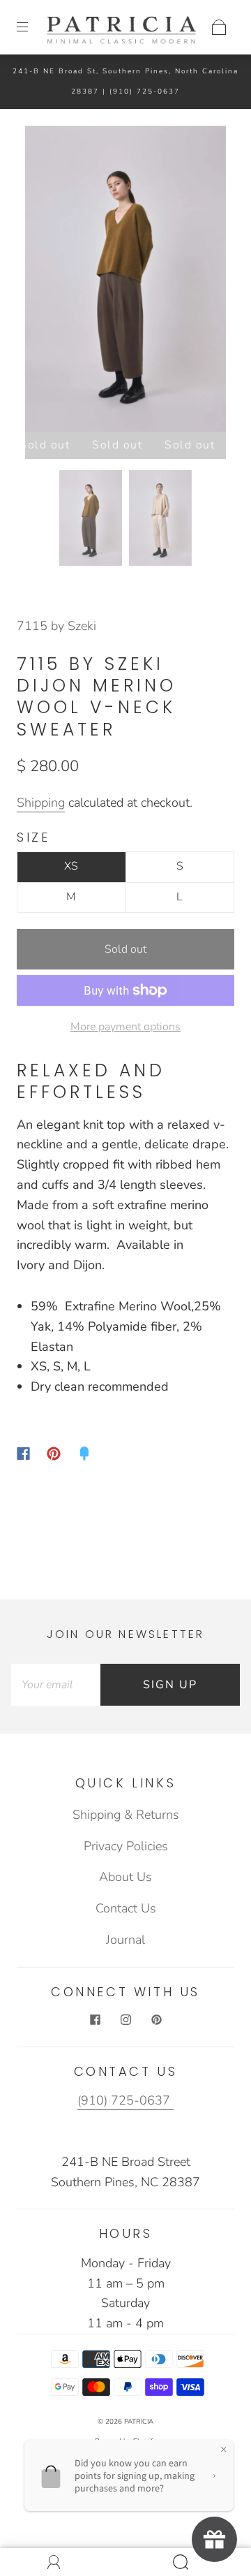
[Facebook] (23, 1454)
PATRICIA (139, 2422)
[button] (45, 282)
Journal (125, 1940)
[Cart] (219, 27)
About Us (125, 1877)
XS (71, 866)
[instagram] (125, 2019)
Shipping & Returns (126, 1815)
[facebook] (95, 2019)
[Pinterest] (54, 1454)
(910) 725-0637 (145, 92)
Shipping (41, 803)
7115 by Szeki (56, 626)
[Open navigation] (32, 27)
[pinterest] (156, 2019)
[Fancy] (84, 1454)
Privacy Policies (126, 1846)
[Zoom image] (126, 282)
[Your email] (56, 1685)
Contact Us (126, 1908)
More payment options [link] (125, 1027)
